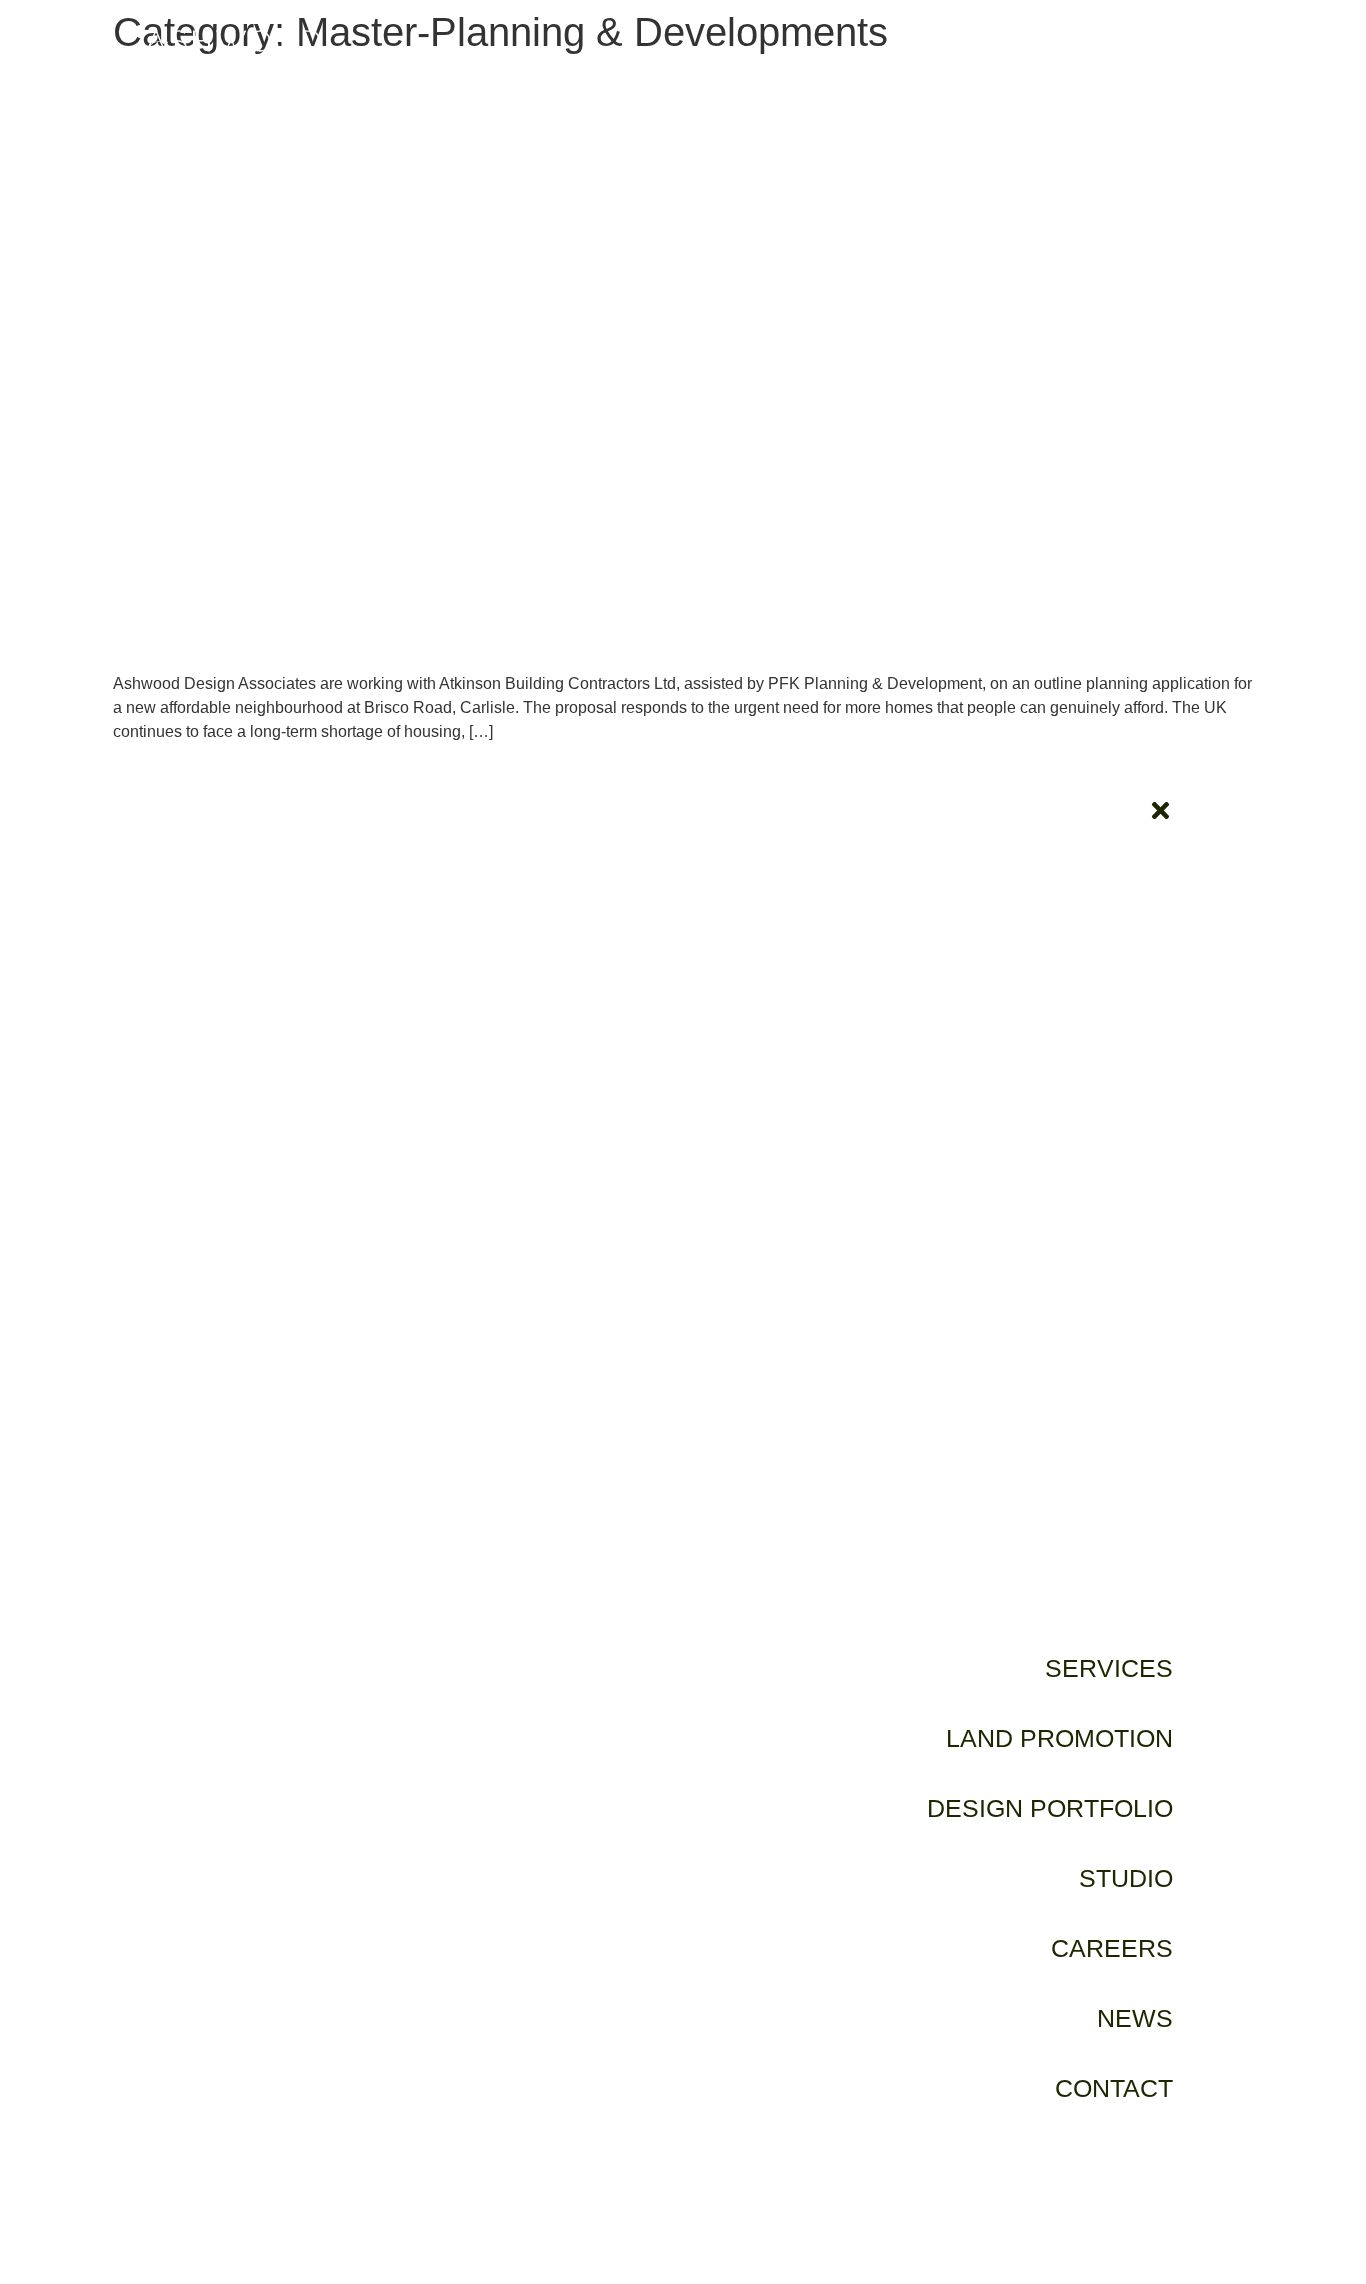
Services (1109, 1668)
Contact (1114, 2088)
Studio (1126, 1878)
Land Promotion (1059, 1738)
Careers (1112, 1948)
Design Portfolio (1050, 1808)
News (1135, 2018)
